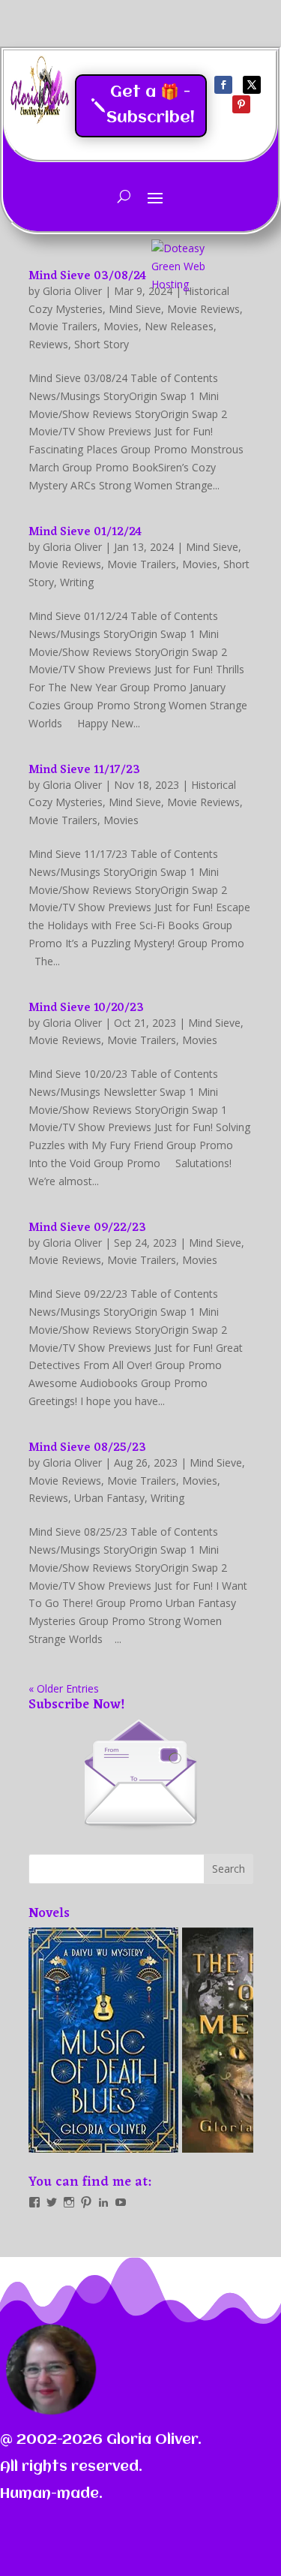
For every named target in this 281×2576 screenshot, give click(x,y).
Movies (121, 326)
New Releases (179, 326)
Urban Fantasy (109, 1498)
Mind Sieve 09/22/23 (87, 1228)
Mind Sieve (212, 547)
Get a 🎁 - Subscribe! (151, 105)
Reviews (48, 344)
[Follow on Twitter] (252, 85)
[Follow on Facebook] (223, 85)
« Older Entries (64, 1688)
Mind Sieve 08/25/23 (87, 1448)
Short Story (102, 344)
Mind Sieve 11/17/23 (84, 770)
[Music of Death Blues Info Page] (103, 2040)
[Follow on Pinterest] (241, 104)
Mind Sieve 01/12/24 (85, 532)
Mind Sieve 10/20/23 (86, 1008)
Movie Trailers (63, 326)
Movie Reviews (65, 564)
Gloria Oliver (72, 547)
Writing (77, 582)
